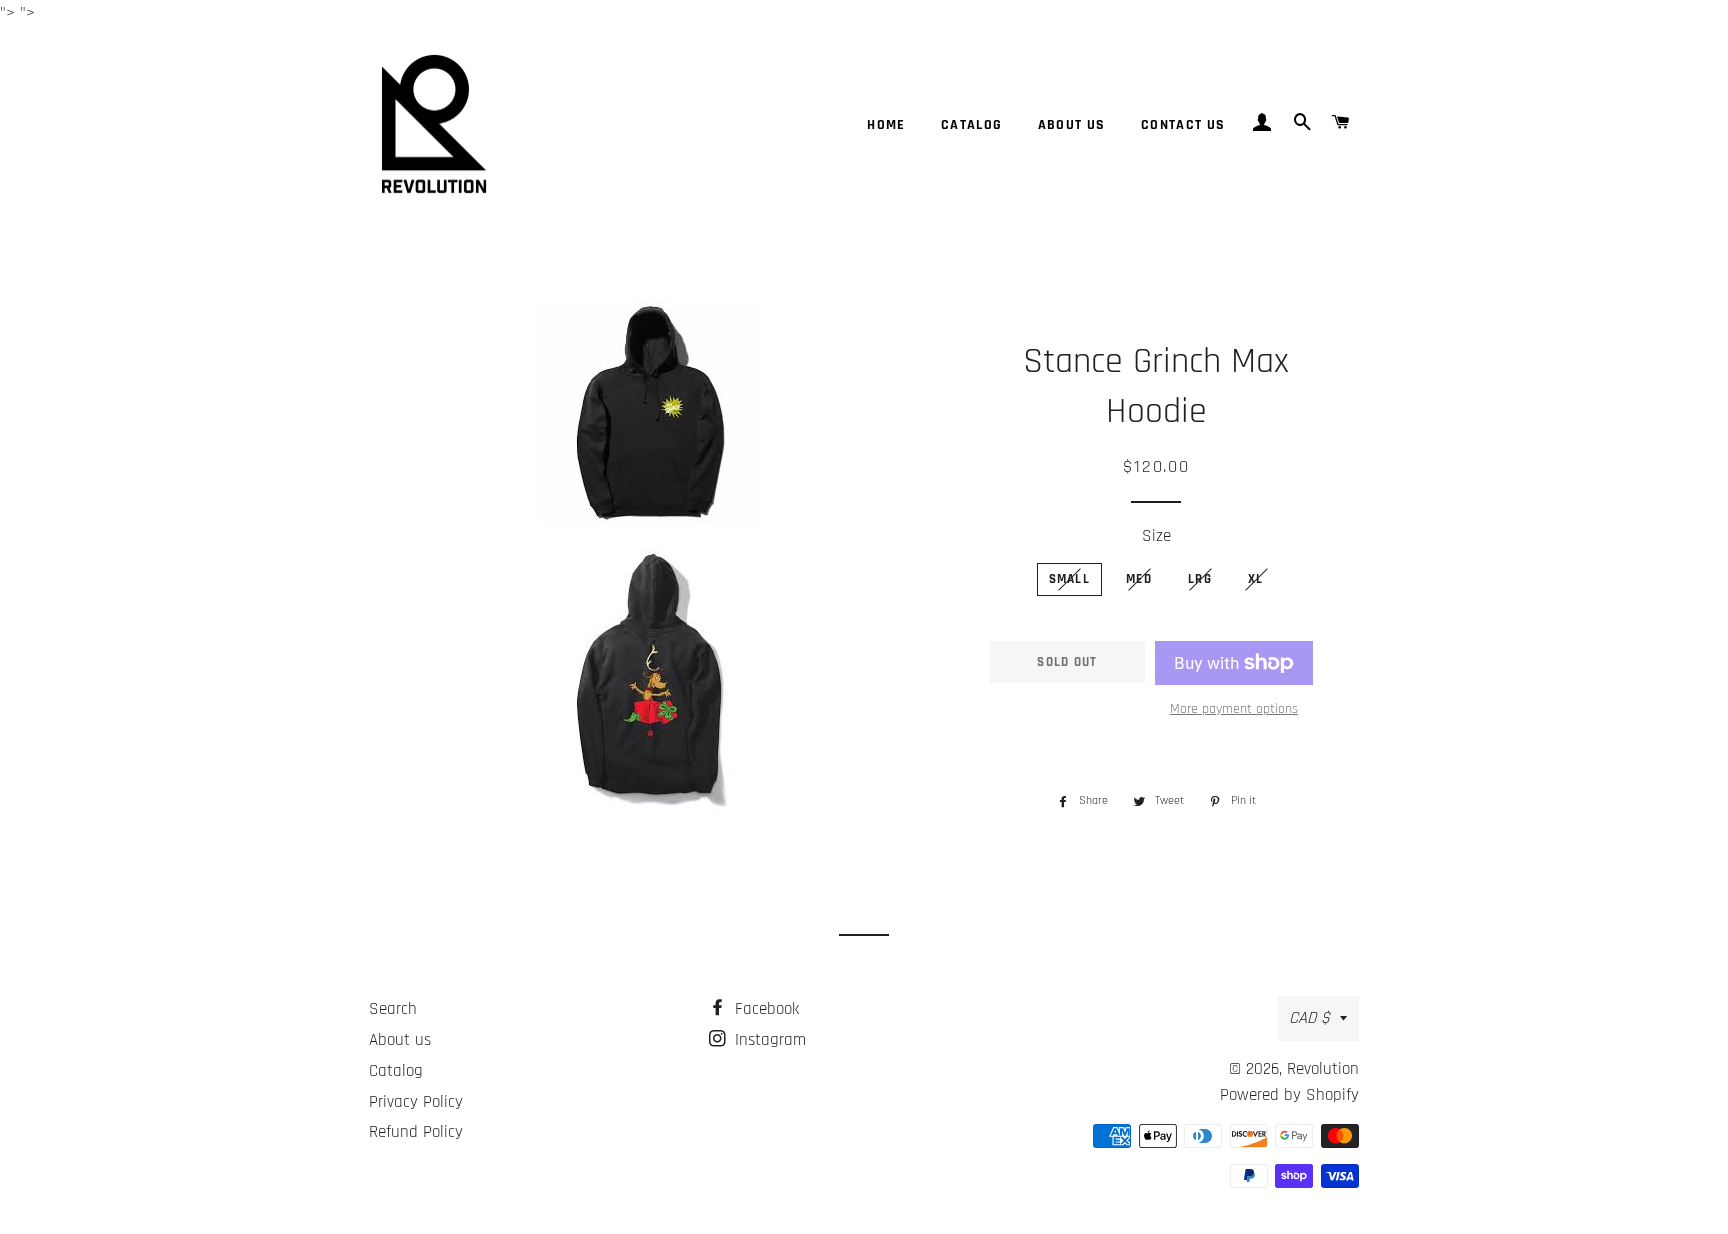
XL (1256, 579)
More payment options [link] (1234, 709)
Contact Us (1183, 125)
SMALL (1070, 579)
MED (1139, 579)
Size (1156, 536)
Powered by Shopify (1289, 1095)
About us (1072, 125)
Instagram (768, 1040)
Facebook (764, 1009)
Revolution (1323, 1069)
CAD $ (1309, 1018)
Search (393, 1009)
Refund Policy (416, 1132)
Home (886, 125)
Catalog (972, 125)
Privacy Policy (416, 1102)
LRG (1200, 579)
